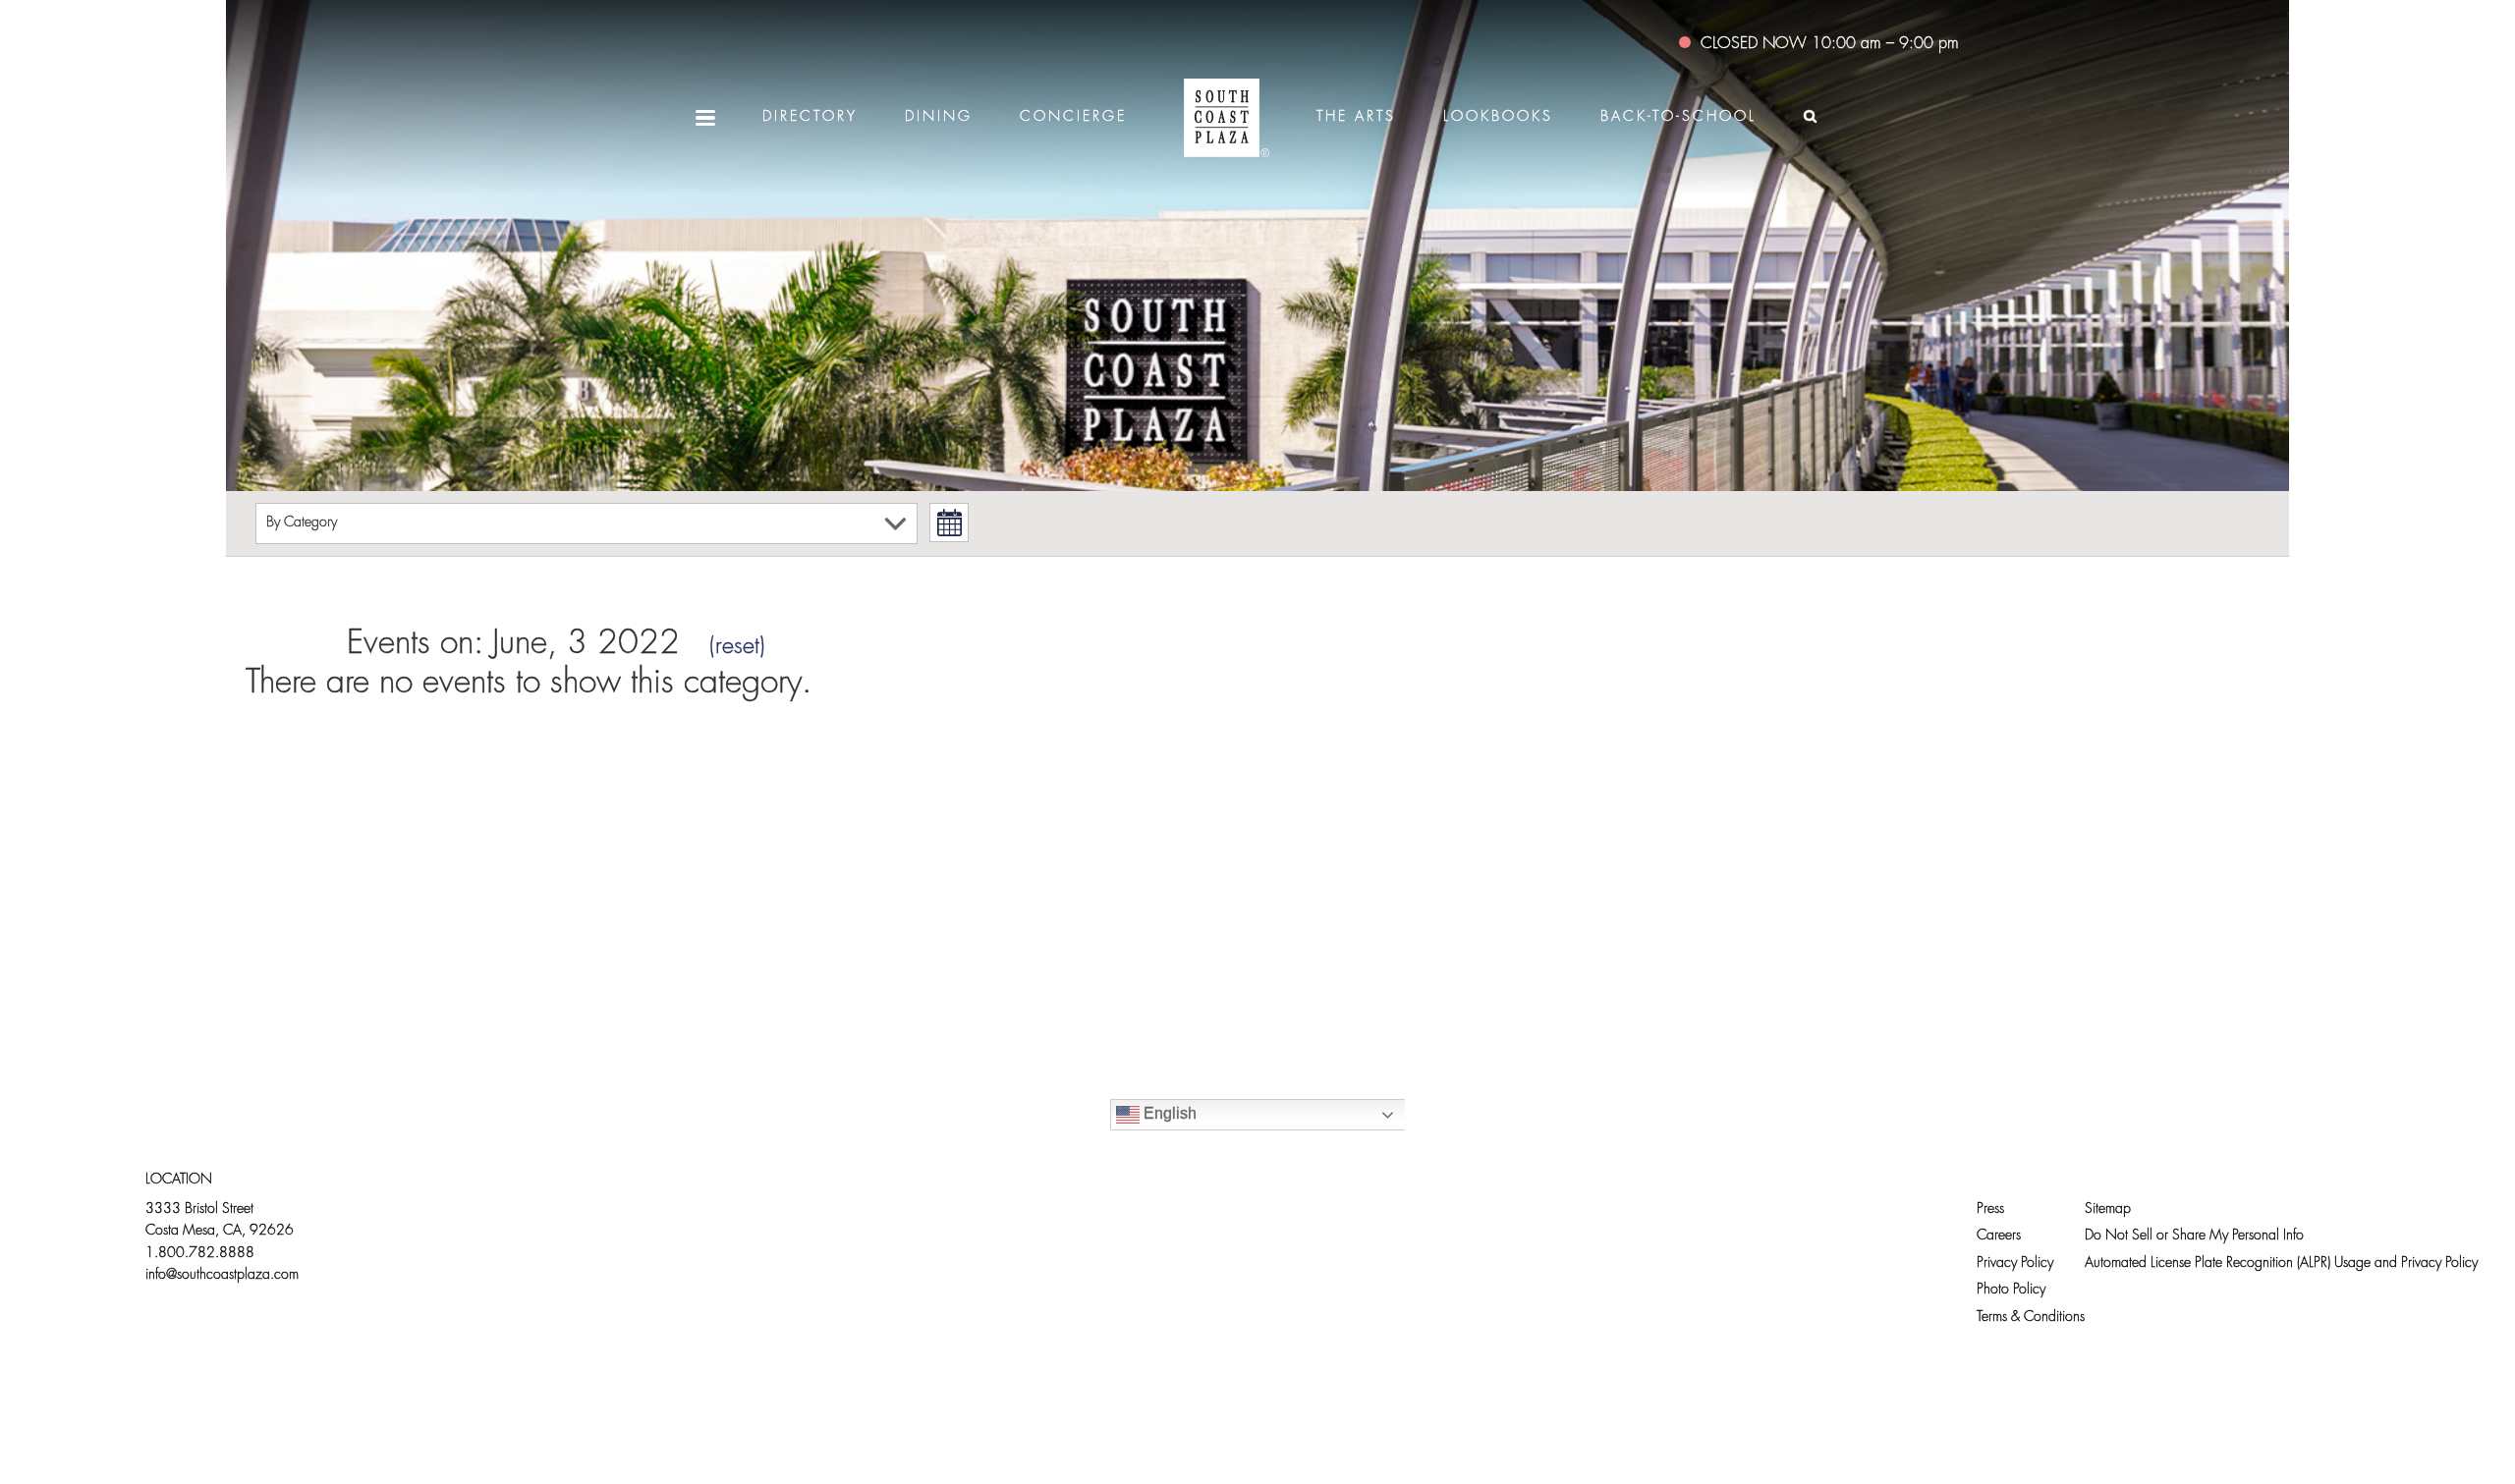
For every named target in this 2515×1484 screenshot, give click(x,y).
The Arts (1356, 117)
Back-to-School (1678, 117)
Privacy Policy (2015, 1264)
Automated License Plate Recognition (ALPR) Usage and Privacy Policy (2281, 1264)
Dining (939, 117)
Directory (810, 117)
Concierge (1073, 117)
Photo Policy (2011, 1290)
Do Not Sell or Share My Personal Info (2194, 1236)
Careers (1999, 1236)
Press (1990, 1209)
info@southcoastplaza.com (222, 1275)
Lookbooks (1498, 117)
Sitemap (2108, 1209)
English (1168, 1113)
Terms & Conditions (2031, 1318)
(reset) (737, 647)
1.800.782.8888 (200, 1254)
